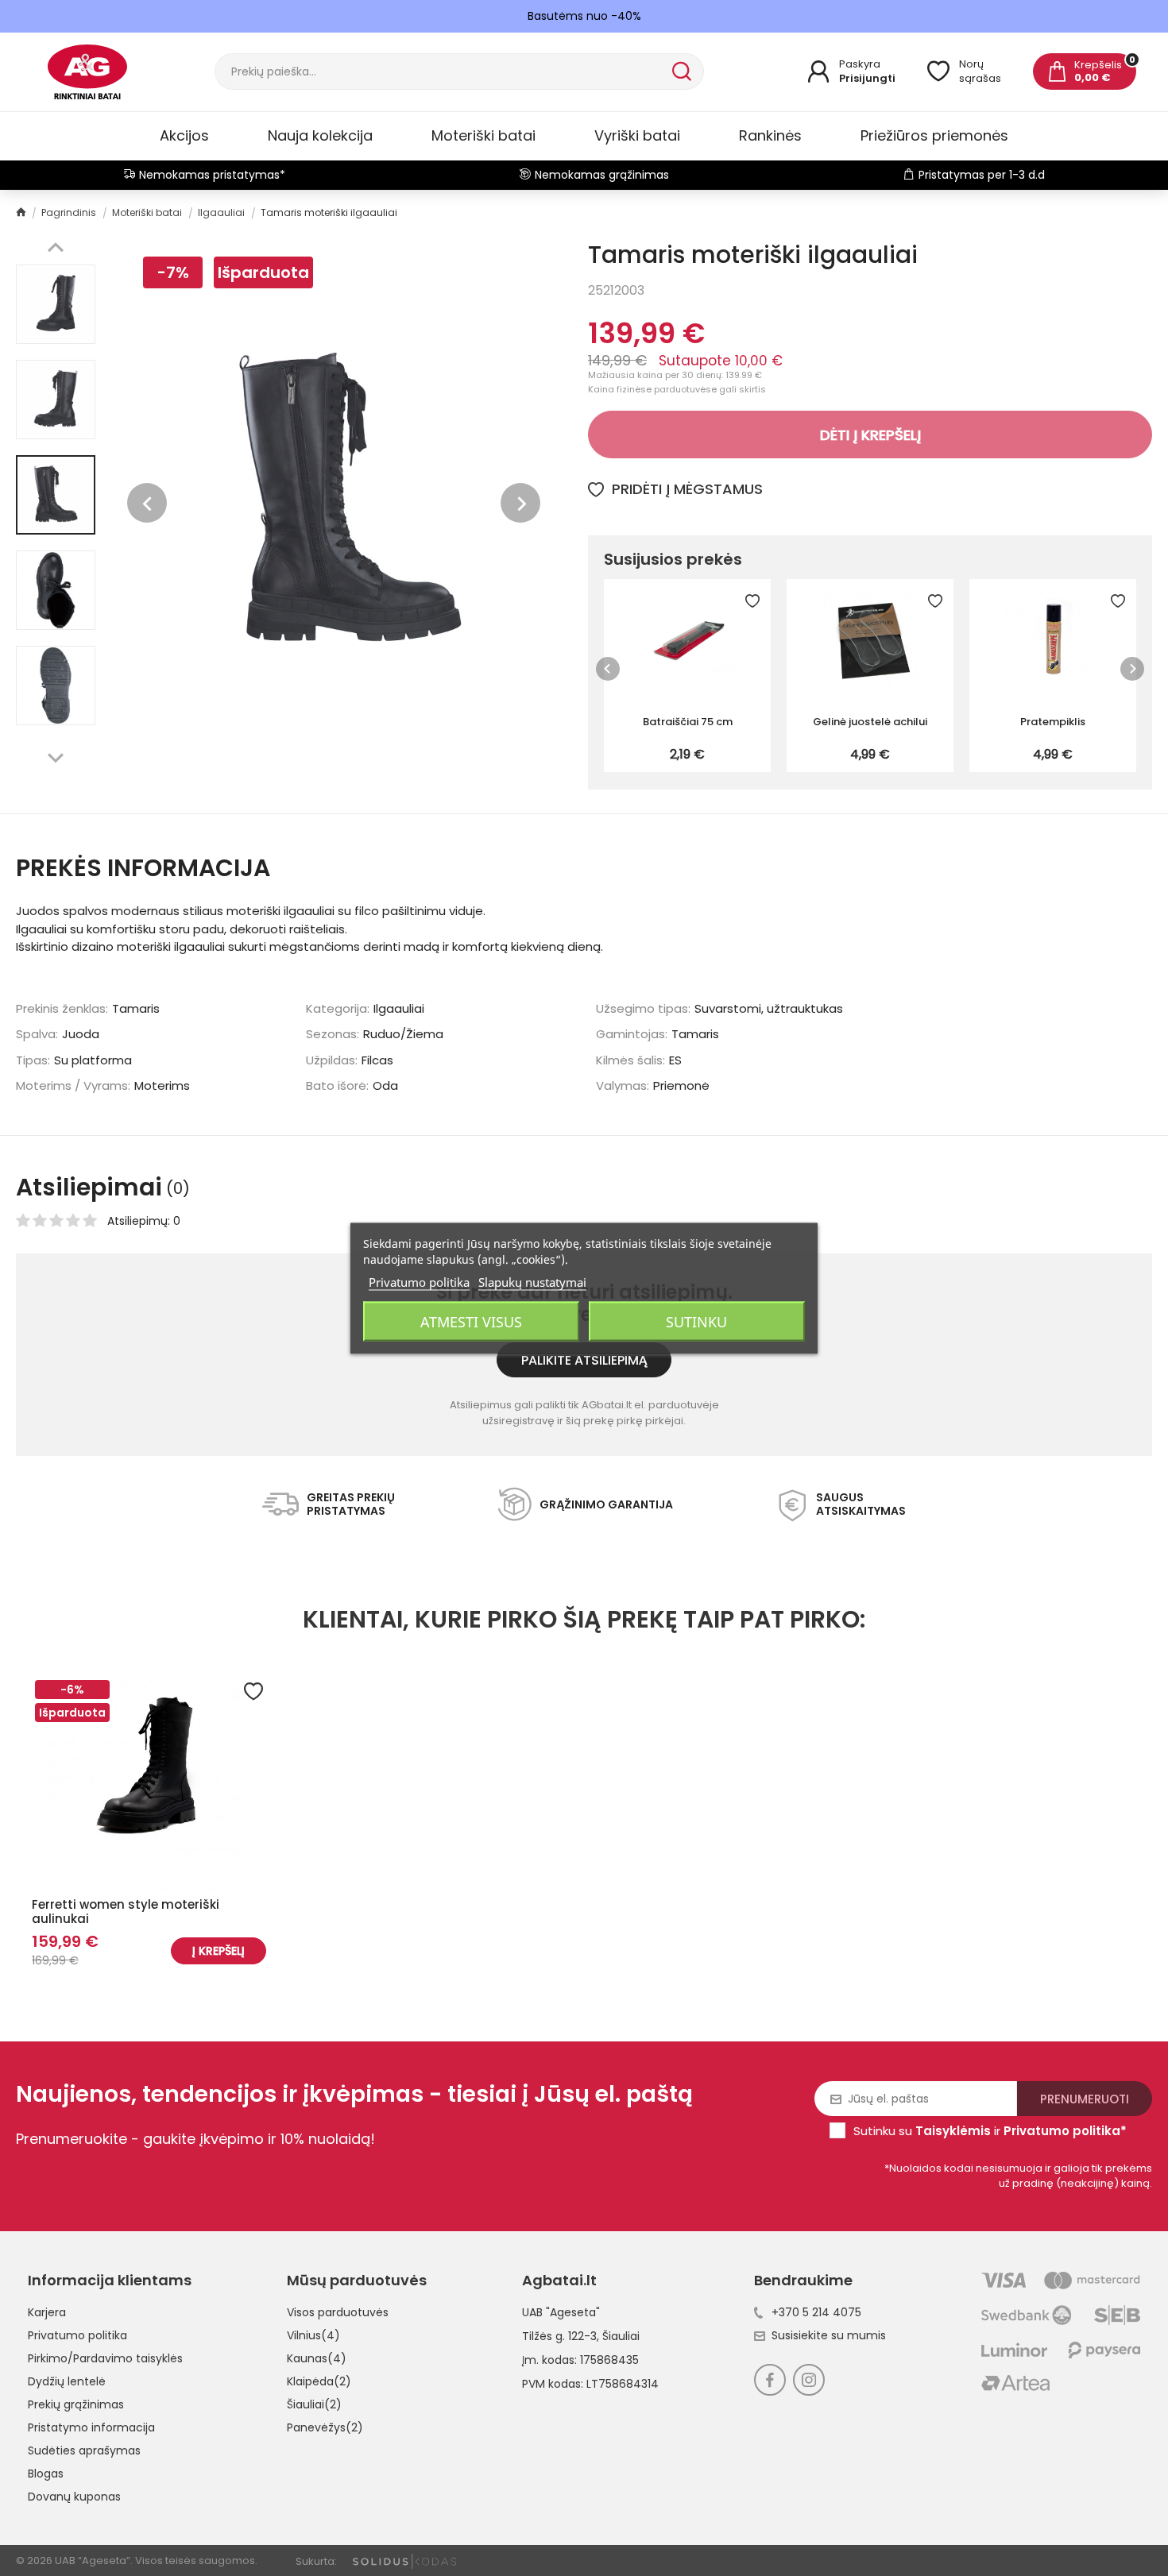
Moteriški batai (483, 135)
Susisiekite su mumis (829, 2335)
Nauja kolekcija (320, 135)
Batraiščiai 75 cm (688, 722)
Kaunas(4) (317, 2358)
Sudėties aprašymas (84, 2450)
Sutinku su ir (990, 2131)
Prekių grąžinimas (76, 2404)
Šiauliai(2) (314, 2404)
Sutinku (696, 1321)
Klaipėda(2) (319, 2381)
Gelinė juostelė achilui (870, 722)
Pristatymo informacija (91, 2427)
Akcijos (184, 135)
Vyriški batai (637, 135)
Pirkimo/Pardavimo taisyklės (105, 2358)
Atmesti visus (471, 1321)
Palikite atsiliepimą (584, 1360)
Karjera (47, 2312)
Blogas (46, 2474)
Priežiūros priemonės (934, 135)
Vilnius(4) (313, 2335)
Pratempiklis (1053, 722)
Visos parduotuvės (338, 2312)
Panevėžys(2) (325, 2427)
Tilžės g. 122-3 (559, 2336)
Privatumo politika (77, 2335)
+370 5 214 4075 (816, 2312)
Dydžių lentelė (67, 2381)
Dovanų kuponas (74, 2497)
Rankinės (770, 135)
